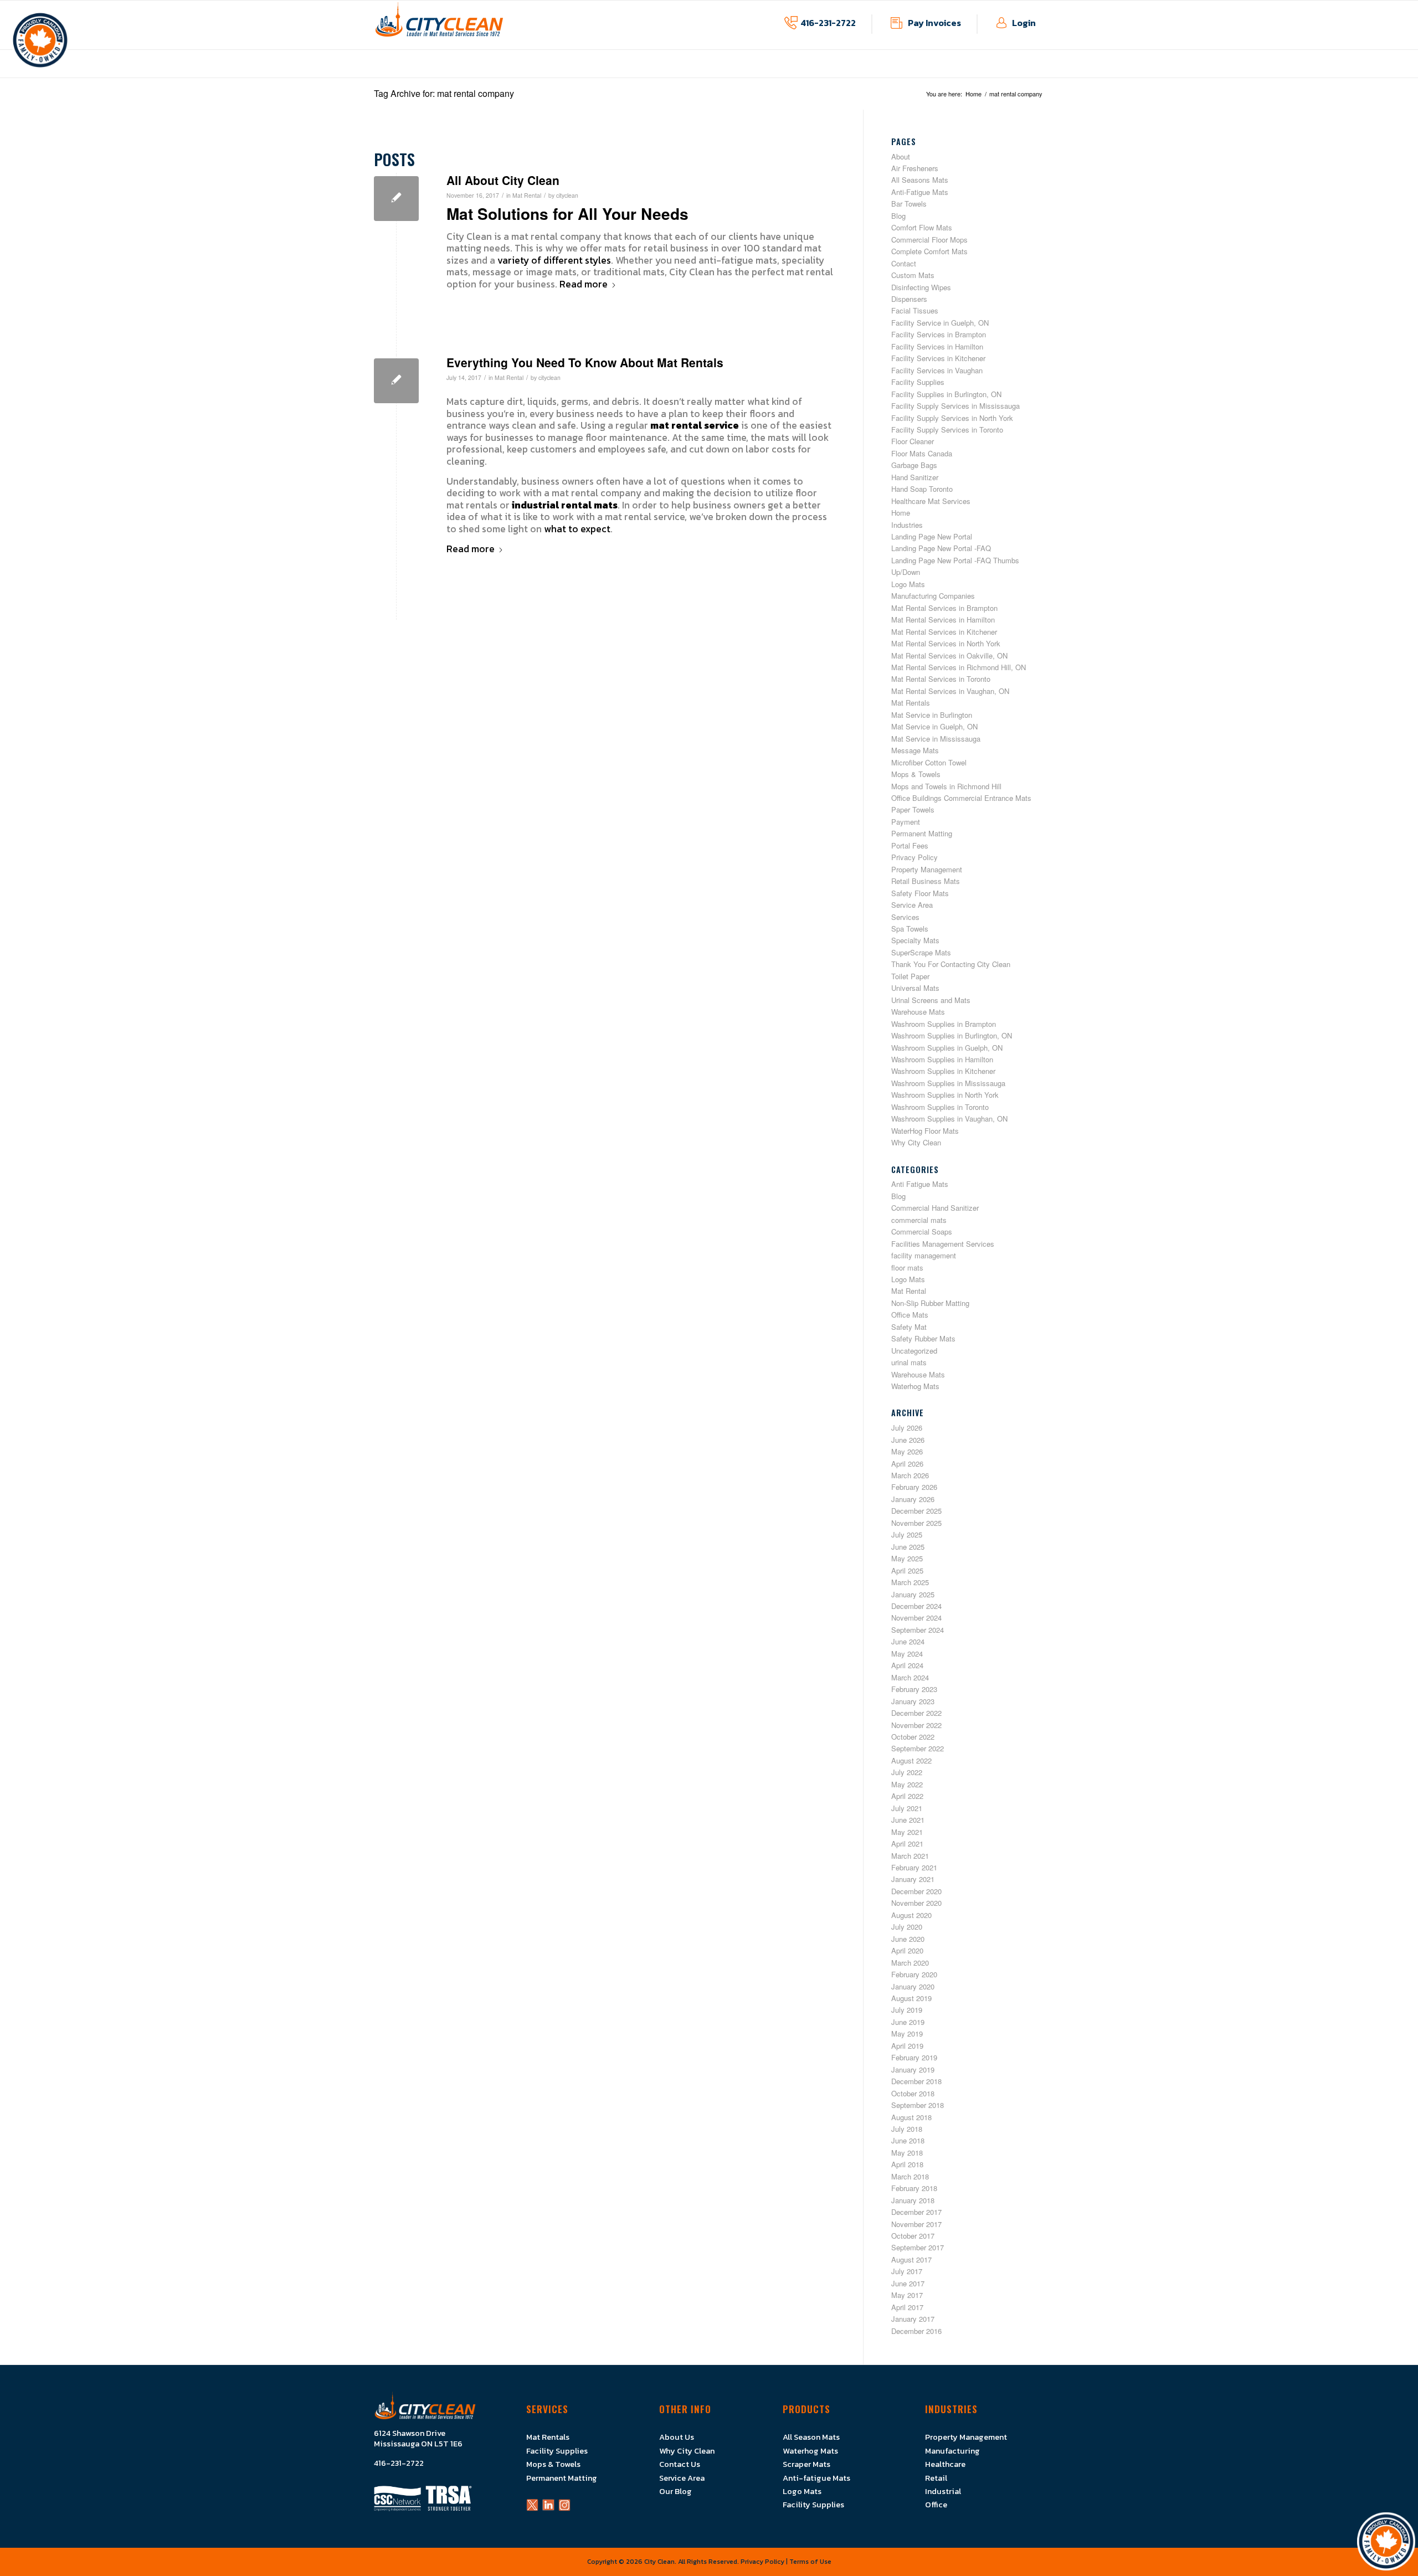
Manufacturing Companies (933, 596)
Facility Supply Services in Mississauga (955, 406)
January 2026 (913, 1499)
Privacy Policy (914, 857)
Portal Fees (910, 845)
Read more (584, 285)
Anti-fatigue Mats (816, 2478)
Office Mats (910, 1315)
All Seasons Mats (920, 180)
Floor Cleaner (913, 441)
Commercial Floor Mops (929, 240)
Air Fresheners (915, 168)
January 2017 (913, 2319)
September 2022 (918, 1748)
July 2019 (907, 2010)
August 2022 (911, 1760)
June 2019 (908, 2022)
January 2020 (913, 1986)
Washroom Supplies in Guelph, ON (947, 1048)
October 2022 (913, 1737)
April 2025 (907, 1570)
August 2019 (911, 1998)
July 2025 (907, 1534)
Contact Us (680, 2464)
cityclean (567, 195)
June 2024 (908, 1641)
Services (905, 917)
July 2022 (907, 1772)
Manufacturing (952, 2451)
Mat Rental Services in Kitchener (944, 632)
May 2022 (907, 1784)
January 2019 (913, 2069)
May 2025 (907, 1558)
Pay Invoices (934, 23)
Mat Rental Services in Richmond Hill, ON (959, 667)
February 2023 (914, 1689)
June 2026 (908, 1440)
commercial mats (919, 1220)
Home (901, 513)
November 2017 (916, 2224)
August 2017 (911, 2259)
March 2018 (910, 2176)
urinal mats (909, 1362)
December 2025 (916, 1511)
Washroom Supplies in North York (945, 1095)
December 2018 (916, 2081)
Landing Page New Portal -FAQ (941, 548)
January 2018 (913, 2200)
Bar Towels (909, 204)
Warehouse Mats (918, 1012)
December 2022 (916, 1713)
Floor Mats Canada (922, 453)
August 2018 (911, 2117)
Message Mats (915, 750)
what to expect (577, 529)
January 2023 (913, 1701)
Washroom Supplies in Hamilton (942, 1059)
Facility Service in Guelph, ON (940, 323)
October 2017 (913, 2236)
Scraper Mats (806, 2464)
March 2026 (910, 1475)
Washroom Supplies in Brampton (944, 1024)
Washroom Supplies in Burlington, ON (952, 1035)
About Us (677, 2437)
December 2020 (916, 1891)
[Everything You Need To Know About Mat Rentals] (396, 381)
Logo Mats (908, 584)
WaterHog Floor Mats (925, 1131)
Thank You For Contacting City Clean (951, 964)
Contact (904, 263)
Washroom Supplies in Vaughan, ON (949, 1119)
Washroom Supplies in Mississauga (948, 1083)
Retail (936, 2478)
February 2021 (914, 1867)
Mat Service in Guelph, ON (934, 726)
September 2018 (918, 2105)
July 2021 (907, 1808)
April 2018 (907, 2164)
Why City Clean (916, 1142)
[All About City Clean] (396, 199)
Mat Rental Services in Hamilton (943, 619)
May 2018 (907, 2153)
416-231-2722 (828, 23)
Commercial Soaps (922, 1232)
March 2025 (910, 1582)
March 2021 (910, 1856)
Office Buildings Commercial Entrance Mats (961, 798)
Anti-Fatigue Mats (920, 192)
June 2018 (908, 2140)
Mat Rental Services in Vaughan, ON (950, 691)
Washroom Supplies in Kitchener (943, 1071)
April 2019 (907, 2046)
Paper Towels (913, 809)
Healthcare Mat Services (931, 501)
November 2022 (916, 1725)
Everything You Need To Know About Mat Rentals (585, 362)
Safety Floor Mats (920, 893)
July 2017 (907, 2271)
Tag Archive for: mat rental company (444, 93)
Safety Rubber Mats (923, 1338)
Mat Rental (527, 195)
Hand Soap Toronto (922, 489)
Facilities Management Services (943, 1244)
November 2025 (916, 1523)
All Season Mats (811, 2437)
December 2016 (916, 2331)
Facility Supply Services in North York (952, 418)
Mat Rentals (911, 703)
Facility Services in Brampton (939, 334)
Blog (898, 216)
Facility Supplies (918, 382)
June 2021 (908, 1820)
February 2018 (914, 2188)
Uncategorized (914, 1351)
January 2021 (913, 1879)
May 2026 (907, 1451)
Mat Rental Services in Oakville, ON (949, 655)
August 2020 (911, 1915)
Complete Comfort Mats (929, 251)
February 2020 (914, 1974)
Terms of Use (810, 2562)
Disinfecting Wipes (921, 287)
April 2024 (907, 1665)
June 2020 (908, 1939)
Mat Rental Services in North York (946, 643)
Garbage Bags (914, 465)
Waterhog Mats (915, 1386)
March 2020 (910, 1963)
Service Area (912, 905)
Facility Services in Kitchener (938, 358)
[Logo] (439, 25)
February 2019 (914, 2057)
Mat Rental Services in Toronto (941, 679)
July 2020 (907, 1927)
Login (1024, 23)
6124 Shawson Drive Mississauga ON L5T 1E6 (418, 2439)
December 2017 (916, 2212)
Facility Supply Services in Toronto (947, 430)
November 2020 (916, 1903)
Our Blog (675, 2491)
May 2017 (907, 2295)
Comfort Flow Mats (922, 227)
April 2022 (907, 1796)
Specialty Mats (915, 940)
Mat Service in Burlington (932, 715)
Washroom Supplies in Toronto (940, 1107)
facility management (924, 1255)
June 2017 (908, 2283)
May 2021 (907, 1832)
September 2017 (918, 2247)
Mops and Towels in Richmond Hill (946, 786)
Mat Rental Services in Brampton (944, 608)
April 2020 (907, 1950)
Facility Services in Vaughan (937, 370)
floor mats (907, 1268)
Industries (907, 525)
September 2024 (918, 1630)
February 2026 (914, 1487)
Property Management (927, 869)
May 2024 (907, 1654)
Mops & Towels (916, 774)
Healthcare (945, 2464)
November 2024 (916, 1618)
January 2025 (913, 1594)
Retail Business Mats (926, 881)
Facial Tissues (915, 310)
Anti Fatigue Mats (920, 1184)
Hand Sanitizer (915, 477)
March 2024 (910, 1677)
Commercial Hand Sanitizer (935, 1208)
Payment (906, 822)
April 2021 (907, 1844)
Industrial (943, 2491)
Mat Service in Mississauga (936, 739)
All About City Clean (503, 180)
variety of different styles (554, 260)
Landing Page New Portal (932, 536)
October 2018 (913, 2093)
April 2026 (907, 1464)
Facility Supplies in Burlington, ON (946, 394)
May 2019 (907, 2033)
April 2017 (907, 2307)
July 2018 (907, 2129)
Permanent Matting (922, 833)
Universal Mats (915, 988)
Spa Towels (910, 929)
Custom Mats (913, 275)
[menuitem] (610, 72)
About (901, 156)
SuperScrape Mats (921, 952)
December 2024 (916, 1606)
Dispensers (909, 299)
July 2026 (907, 1428)
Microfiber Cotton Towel (929, 762)
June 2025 (908, 1547)
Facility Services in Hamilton (937, 346)
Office (936, 2505)
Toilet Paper (910, 976)
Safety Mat (909, 1327)
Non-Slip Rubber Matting (930, 1303)
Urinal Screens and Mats (931, 1000)
